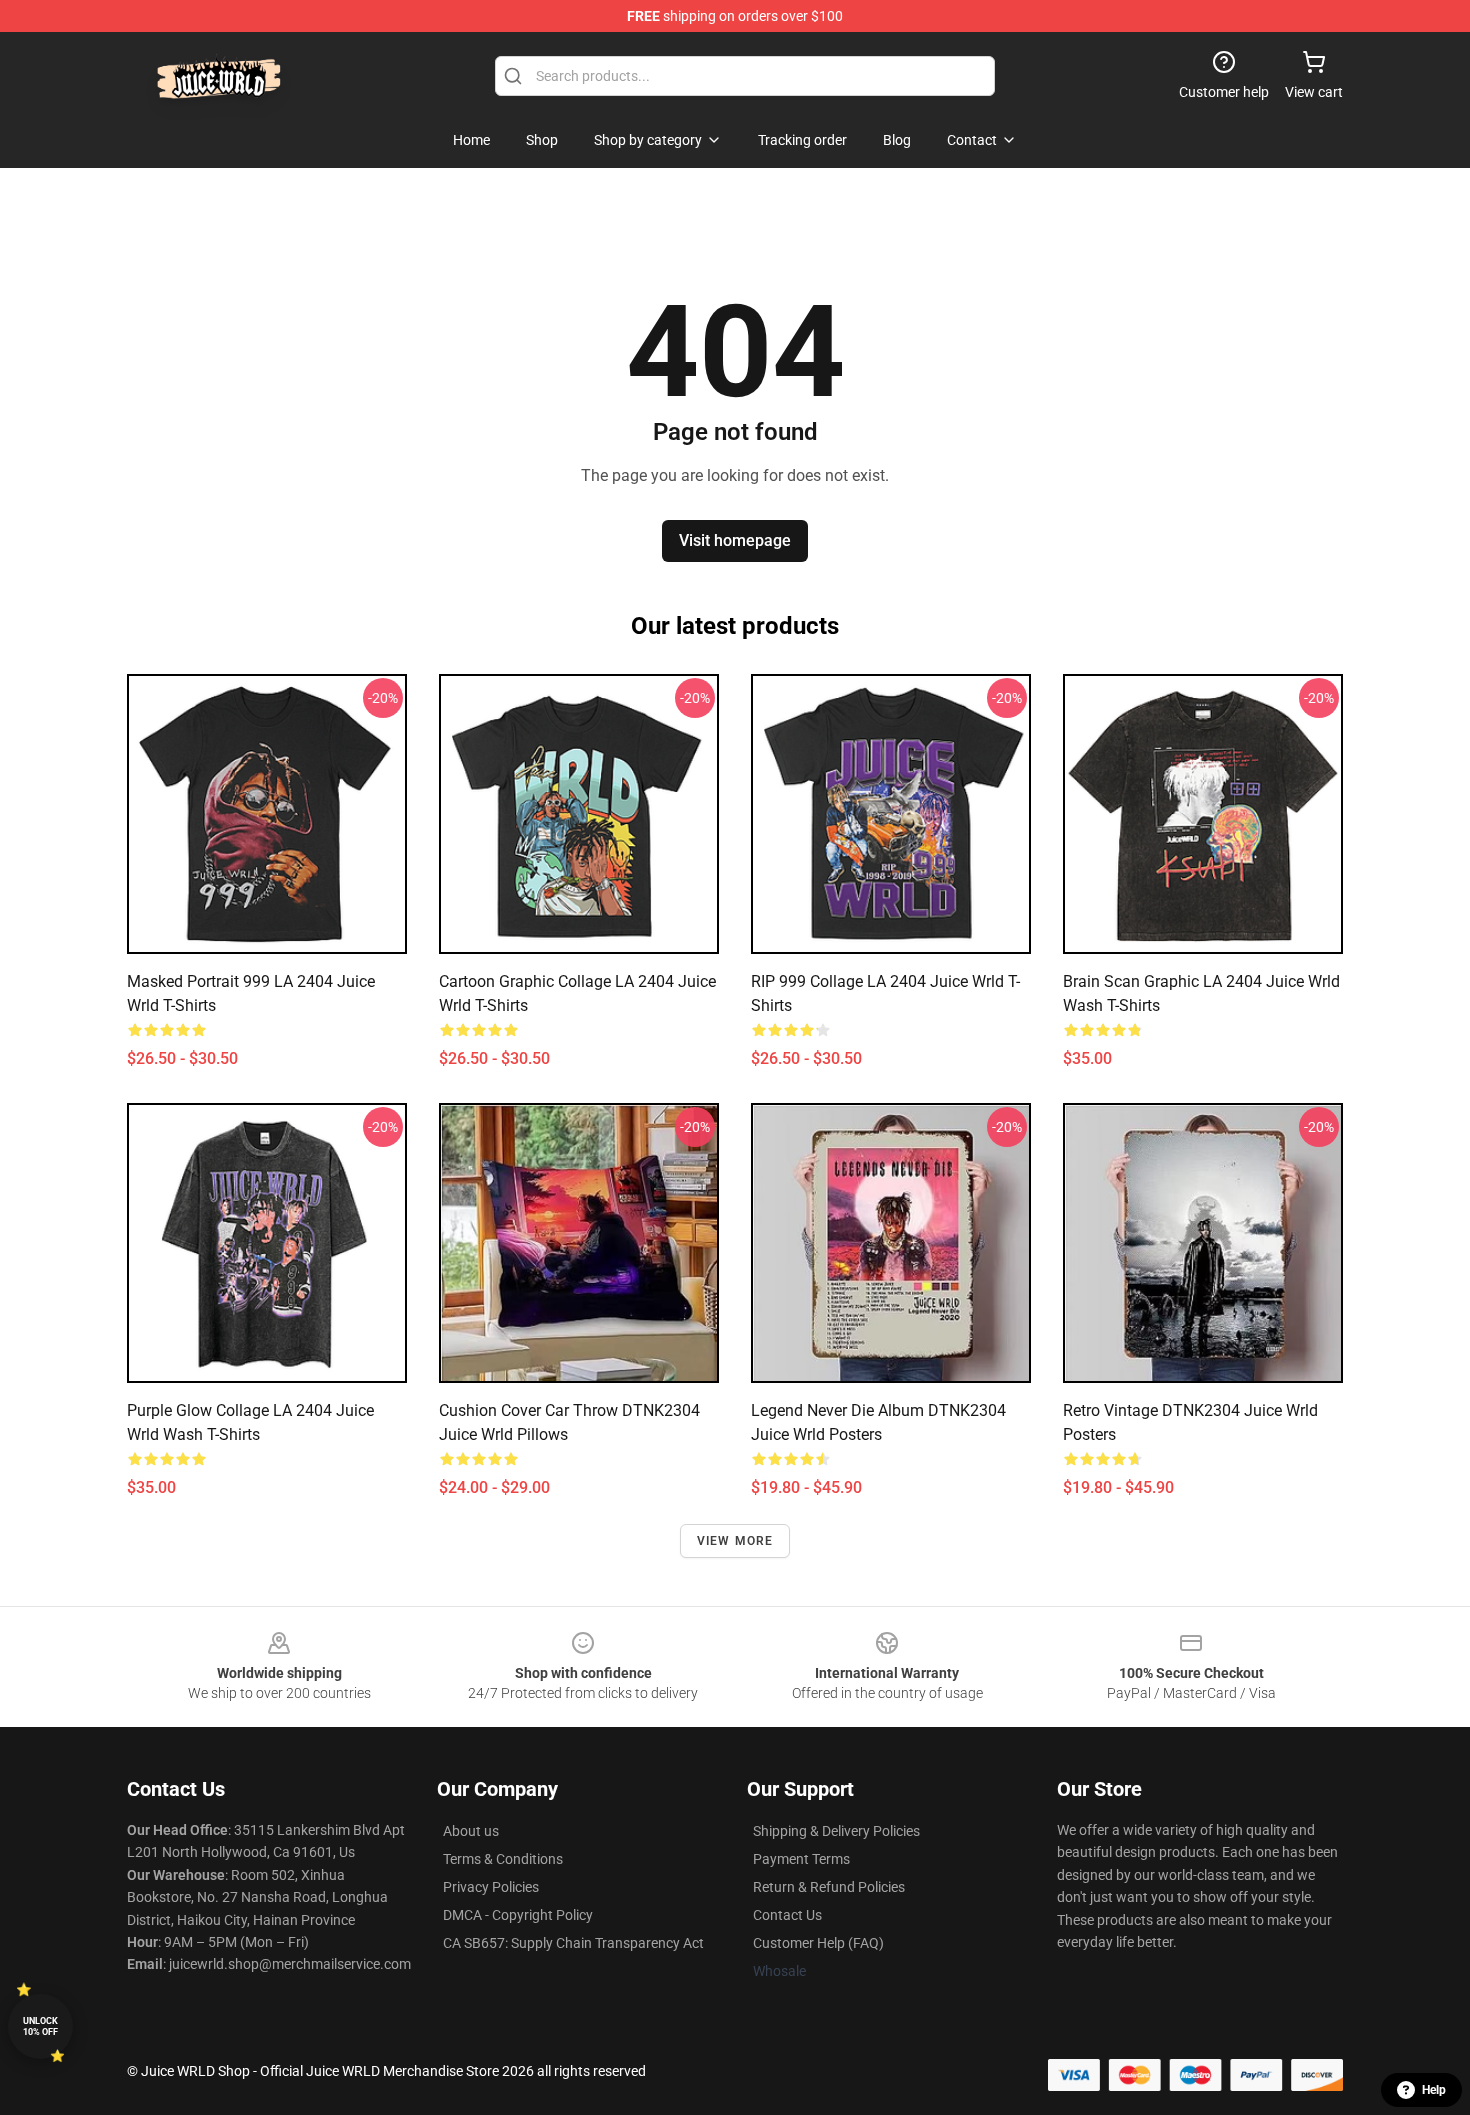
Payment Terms (801, 1859)
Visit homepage (735, 540)
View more (735, 1541)
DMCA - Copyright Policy (518, 1915)
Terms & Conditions (503, 1859)
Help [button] (1434, 2090)
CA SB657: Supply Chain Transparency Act (573, 1943)
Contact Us (787, 1915)
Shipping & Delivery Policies (836, 1831)
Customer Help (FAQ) (818, 1943)
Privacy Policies (491, 1887)
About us (471, 1831)
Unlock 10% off (40, 2026)
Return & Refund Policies (829, 1887)
